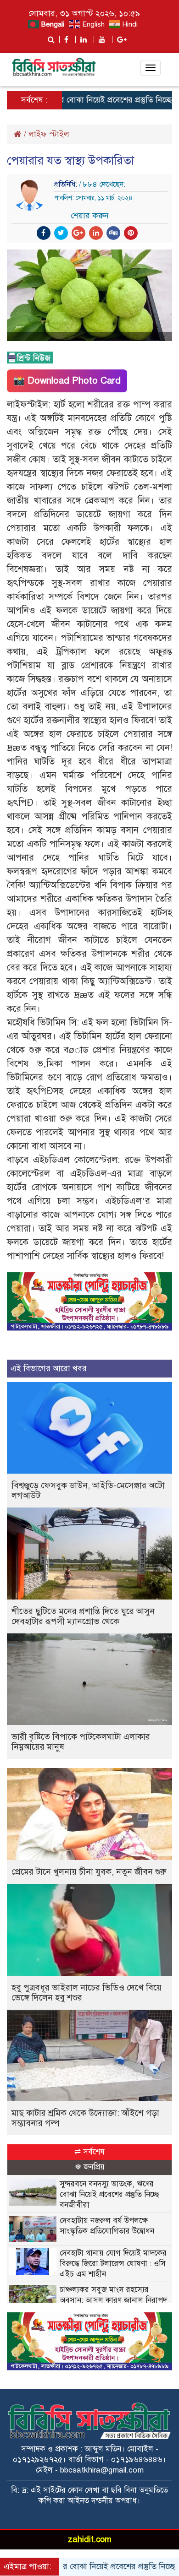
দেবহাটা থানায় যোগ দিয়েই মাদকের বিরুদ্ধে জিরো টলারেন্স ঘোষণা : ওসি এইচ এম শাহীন (113, 2264)
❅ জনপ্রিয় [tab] (90, 2167)
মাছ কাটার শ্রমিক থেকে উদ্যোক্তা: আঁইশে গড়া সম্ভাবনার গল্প (85, 2118)
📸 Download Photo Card (67, 381)
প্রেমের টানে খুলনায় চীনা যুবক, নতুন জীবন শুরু (89, 1872)
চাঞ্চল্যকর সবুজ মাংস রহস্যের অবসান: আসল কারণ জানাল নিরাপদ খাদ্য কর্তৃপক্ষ (113, 2300)
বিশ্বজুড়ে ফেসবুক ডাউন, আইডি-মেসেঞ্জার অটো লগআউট (88, 1490)
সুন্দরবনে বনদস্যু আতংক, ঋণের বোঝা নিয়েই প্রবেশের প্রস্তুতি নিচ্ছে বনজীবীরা (109, 2194)
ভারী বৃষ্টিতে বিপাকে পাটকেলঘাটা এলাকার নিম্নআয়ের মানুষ (81, 1742)
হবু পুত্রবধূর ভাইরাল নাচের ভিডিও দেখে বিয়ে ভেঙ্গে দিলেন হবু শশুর (87, 1993)
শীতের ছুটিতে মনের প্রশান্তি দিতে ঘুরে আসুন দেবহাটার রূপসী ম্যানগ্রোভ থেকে (83, 1616)
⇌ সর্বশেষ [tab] (89, 2152)
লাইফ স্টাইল (49, 134)
